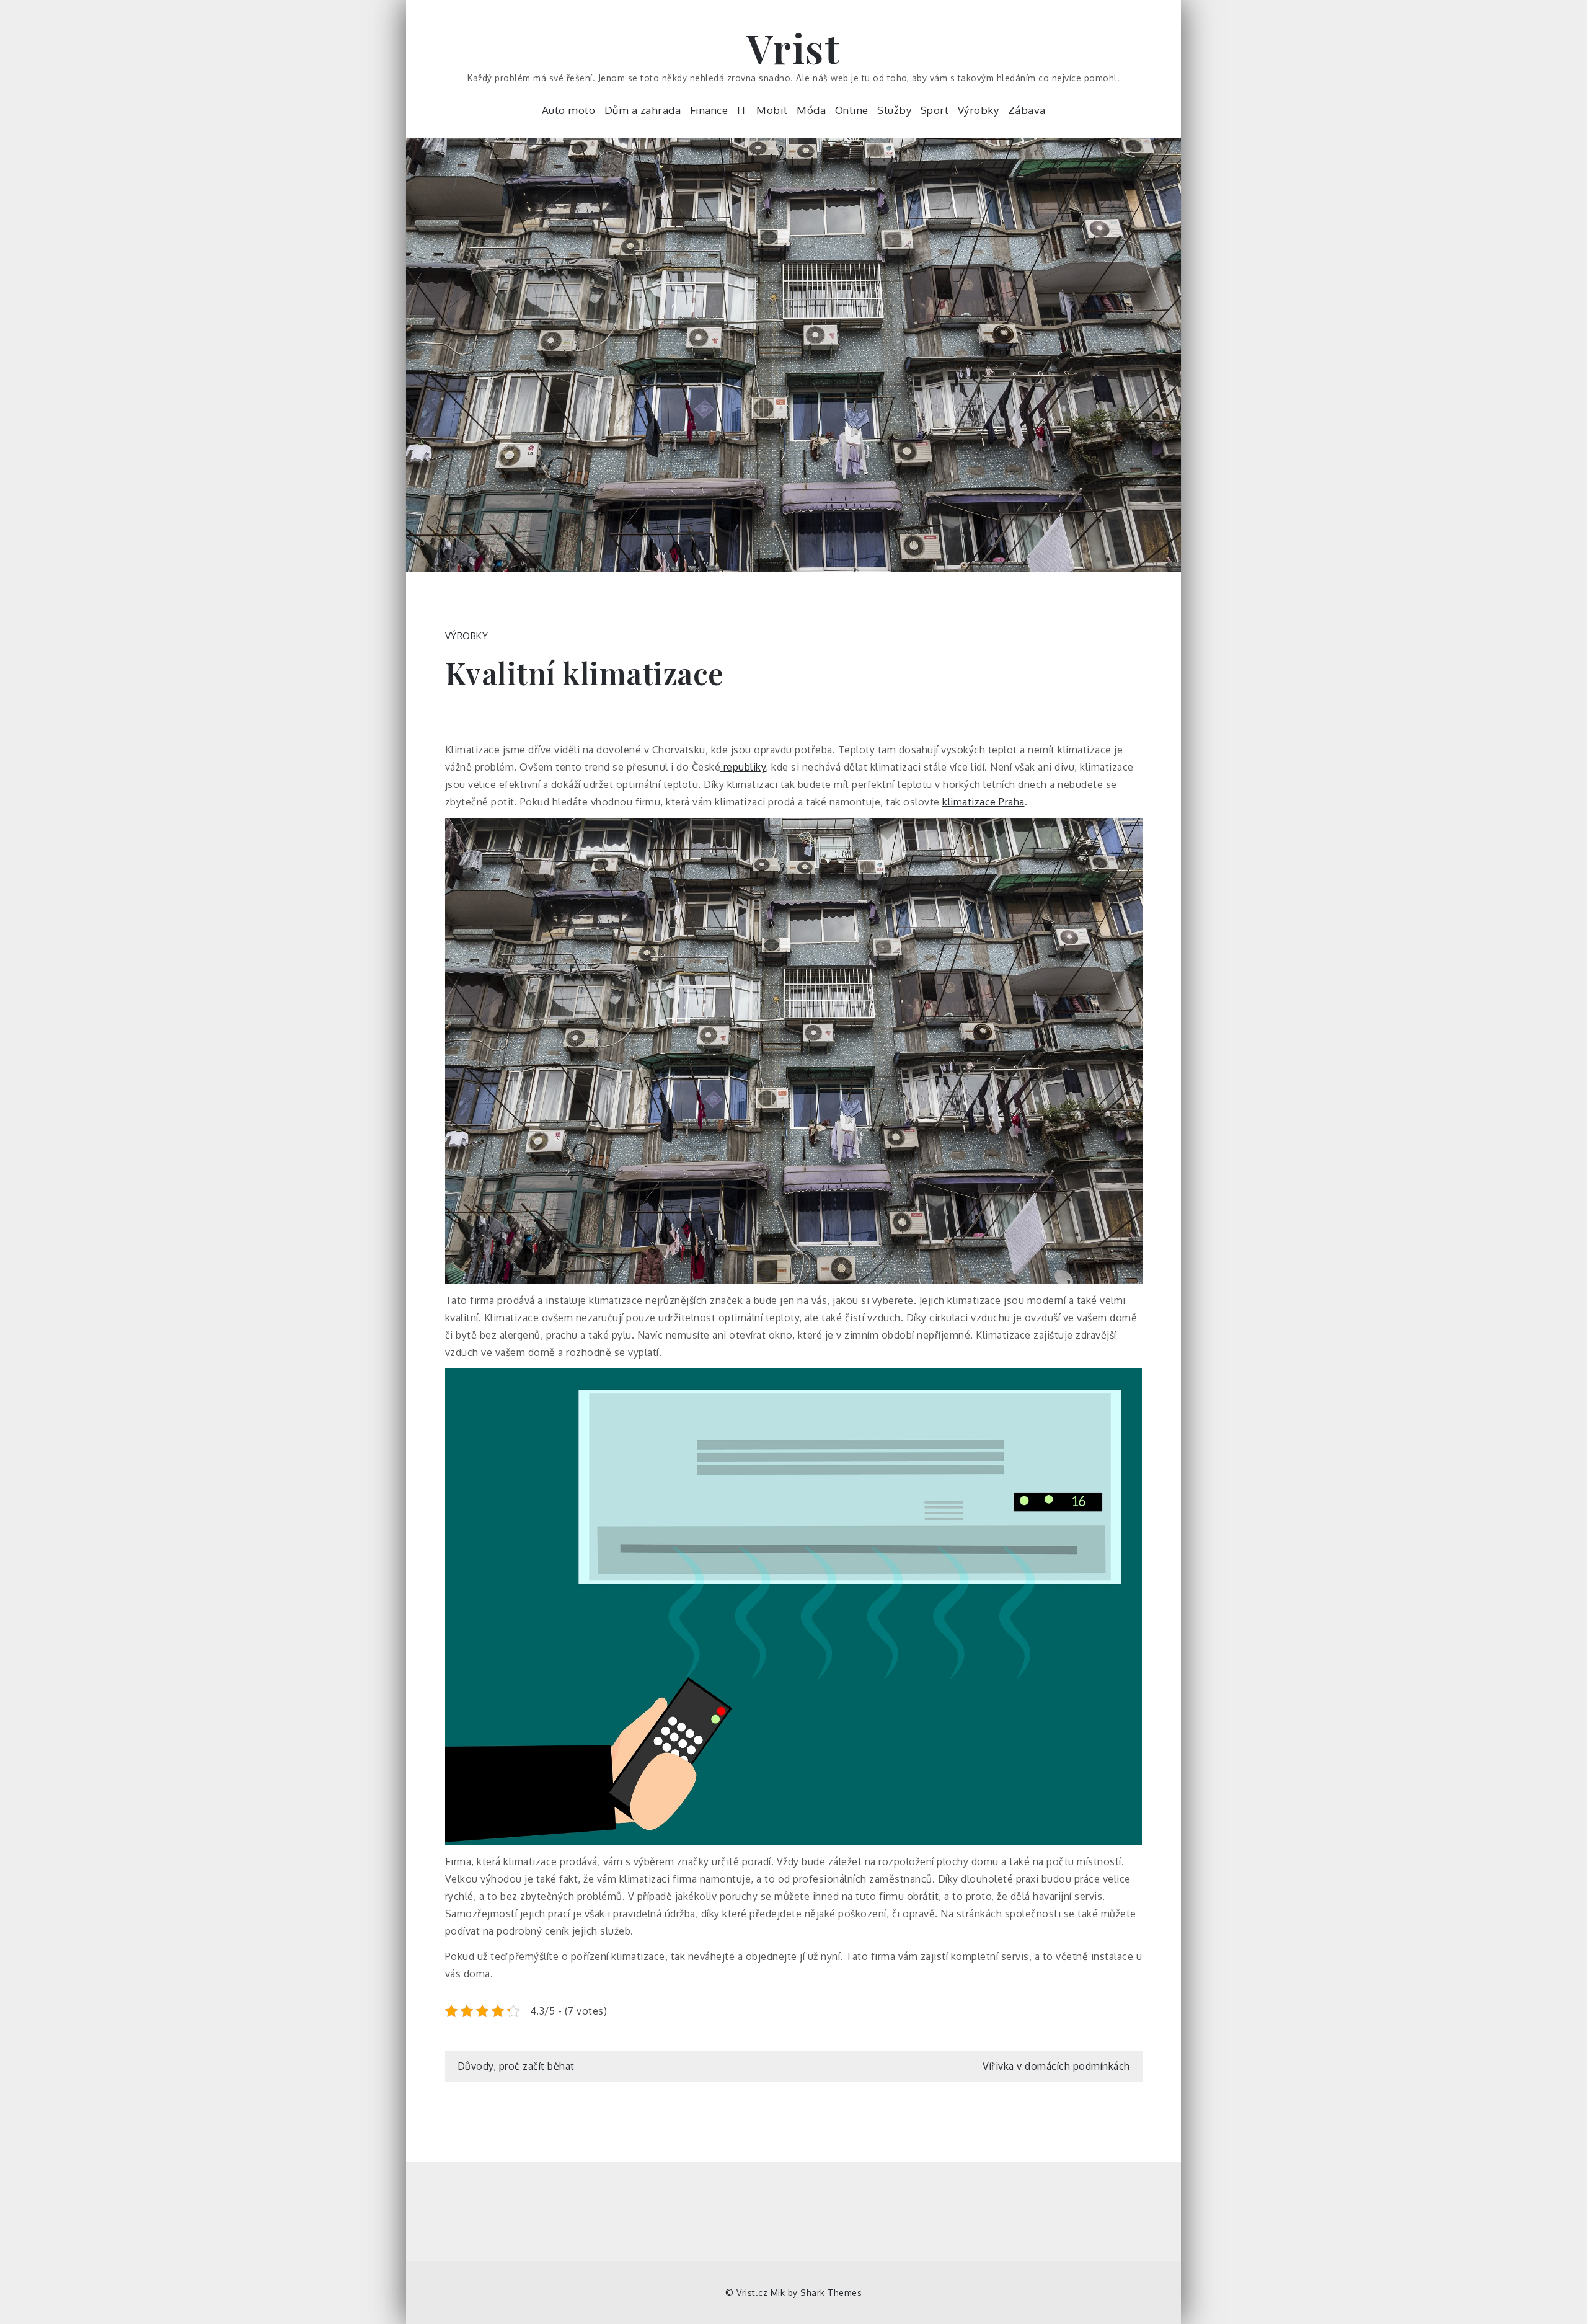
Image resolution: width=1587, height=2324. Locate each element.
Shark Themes (831, 2293)
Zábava (1027, 110)
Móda (811, 110)
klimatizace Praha (984, 802)
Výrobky (979, 110)
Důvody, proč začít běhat (516, 2066)
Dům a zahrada (643, 110)
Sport (935, 110)
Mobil (772, 110)
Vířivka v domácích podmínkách (1056, 2066)
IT (742, 110)
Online (852, 110)
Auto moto (569, 110)
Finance (709, 110)
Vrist (794, 47)
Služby (894, 110)
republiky (743, 767)
